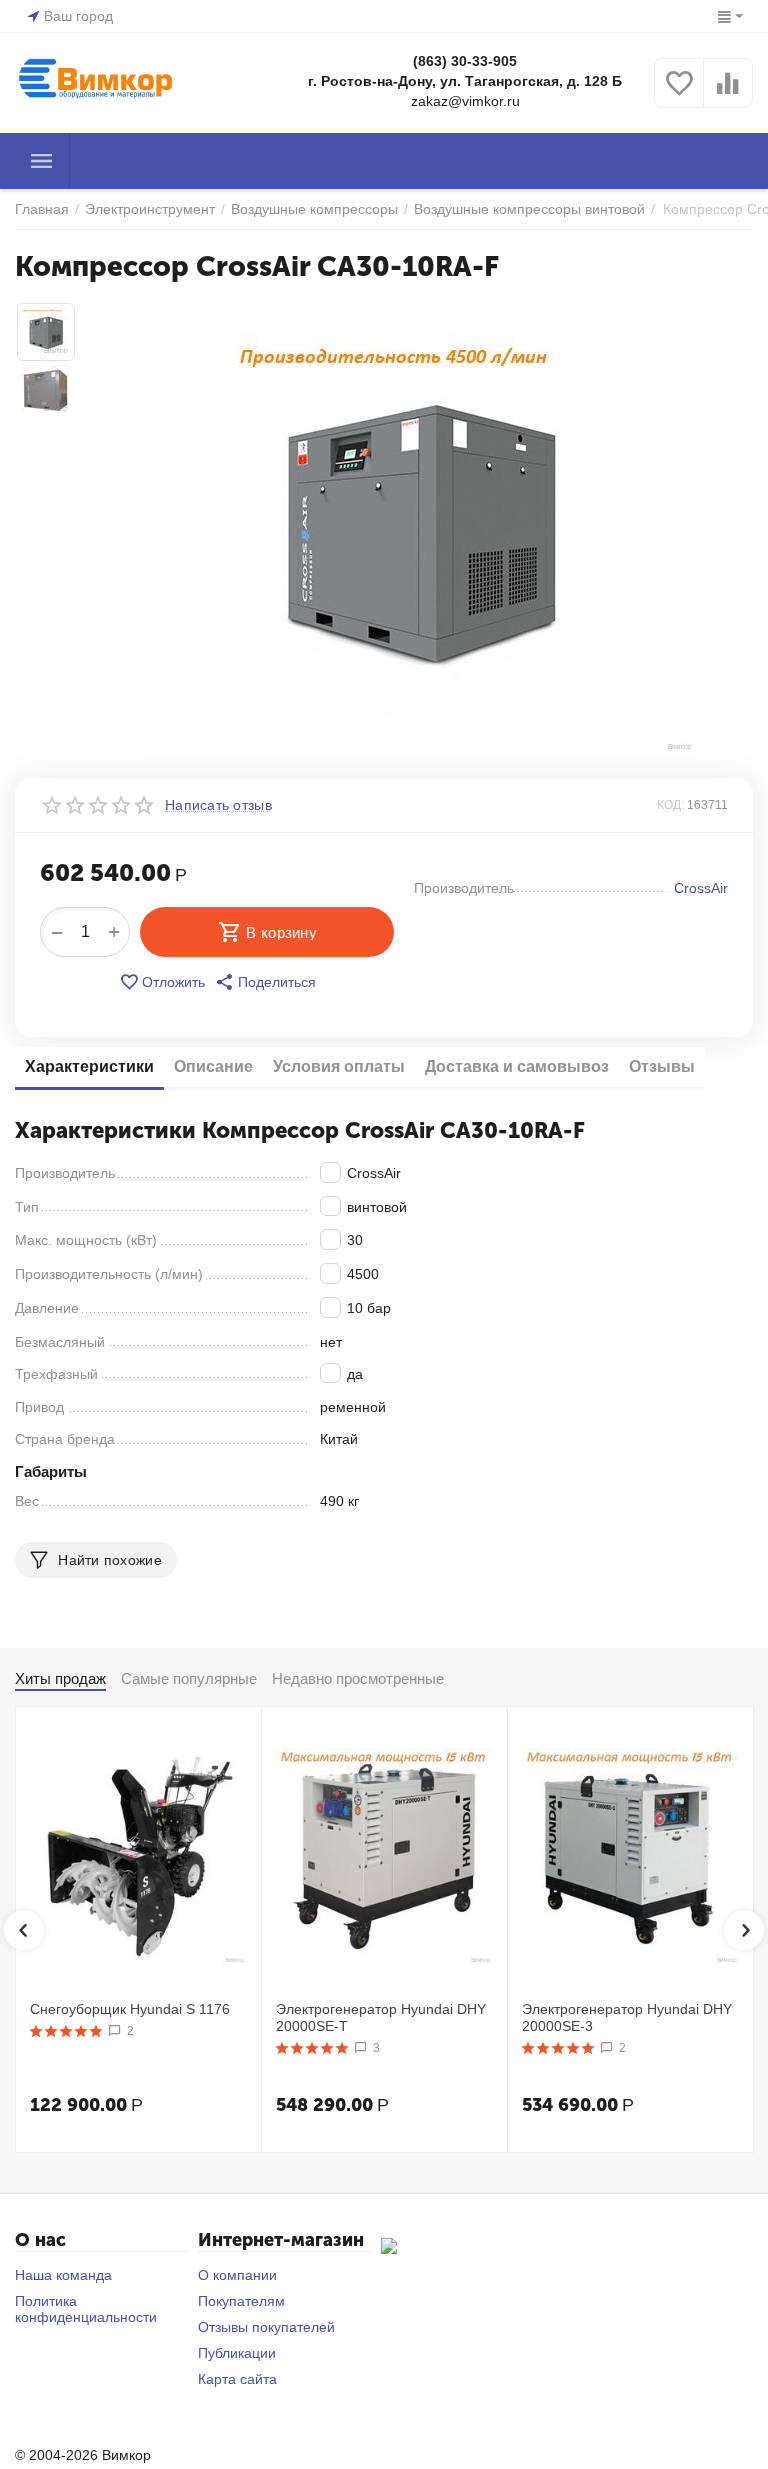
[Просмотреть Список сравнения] (728, 94)
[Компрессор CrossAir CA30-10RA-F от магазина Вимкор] (420, 528)
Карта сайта (237, 2379)
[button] (265, 982)
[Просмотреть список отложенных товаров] (679, 94)
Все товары (42, 161)
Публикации (237, 2353)
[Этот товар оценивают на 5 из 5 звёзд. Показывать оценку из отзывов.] (66, 2031)
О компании (237, 2275)
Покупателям (241, 2301)
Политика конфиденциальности (86, 2309)
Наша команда (63, 2275)
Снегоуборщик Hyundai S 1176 (130, 2009)
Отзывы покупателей (266, 2327)
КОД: (670, 805)
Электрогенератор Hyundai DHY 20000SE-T (381, 2017)
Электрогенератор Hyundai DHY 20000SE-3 (627, 2017)
